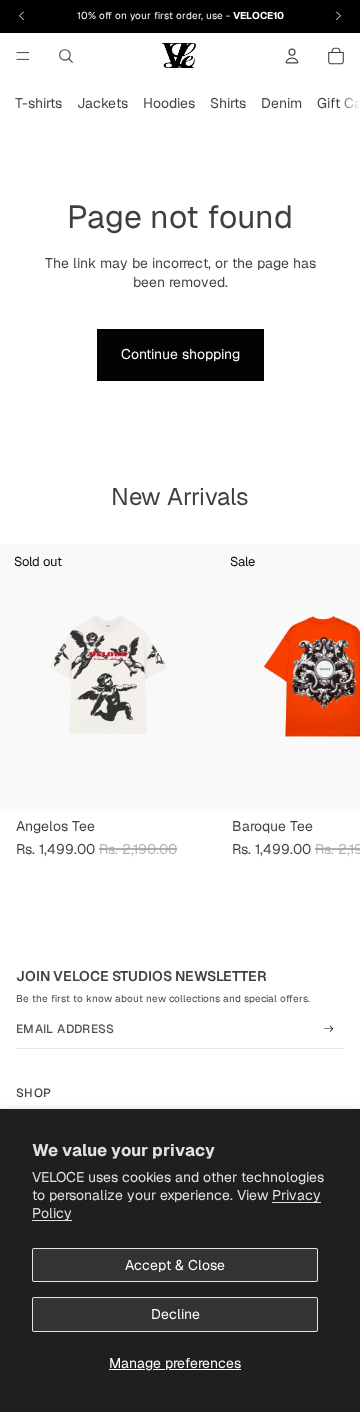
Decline (175, 1314)
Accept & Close (175, 1265)
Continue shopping (180, 354)
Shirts (228, 103)
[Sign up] (329, 1029)
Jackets (102, 103)
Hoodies (169, 103)
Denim (281, 103)
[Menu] (23, 56)
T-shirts (38, 103)
